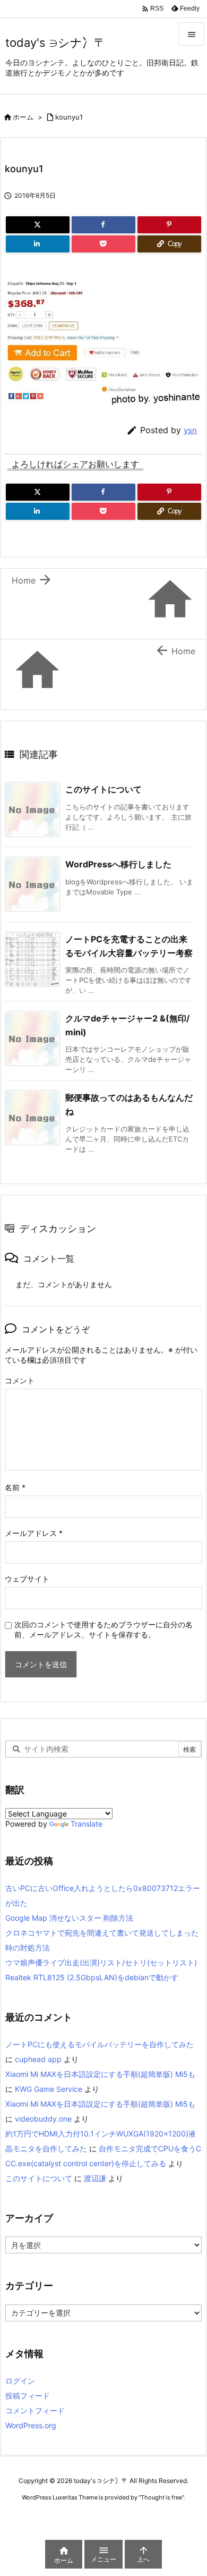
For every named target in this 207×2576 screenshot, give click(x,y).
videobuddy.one (43, 2119)
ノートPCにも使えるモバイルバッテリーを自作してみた (100, 2044)
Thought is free (161, 2497)
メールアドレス (34, 1533)
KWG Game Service (49, 2089)
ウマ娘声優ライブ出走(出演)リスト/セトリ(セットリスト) (101, 1962)
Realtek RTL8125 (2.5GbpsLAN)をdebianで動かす (92, 1977)
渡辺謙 (95, 2178)
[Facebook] (103, 225)
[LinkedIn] (38, 244)
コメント (20, 1380)
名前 (15, 1487)
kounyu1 (69, 117)
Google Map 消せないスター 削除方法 (69, 1918)
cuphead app (38, 2059)
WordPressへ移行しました (118, 864)
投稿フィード (28, 2396)
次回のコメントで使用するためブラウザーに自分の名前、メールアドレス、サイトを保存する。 (103, 1629)
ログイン (20, 2381)
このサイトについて (103, 789)
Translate (87, 1824)
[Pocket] (103, 244)
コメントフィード (35, 2410)
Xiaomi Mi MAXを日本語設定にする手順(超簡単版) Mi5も (100, 2074)
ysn (190, 430)
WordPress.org (31, 2425)
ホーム (23, 117)
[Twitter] (38, 225)
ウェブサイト (27, 1579)
